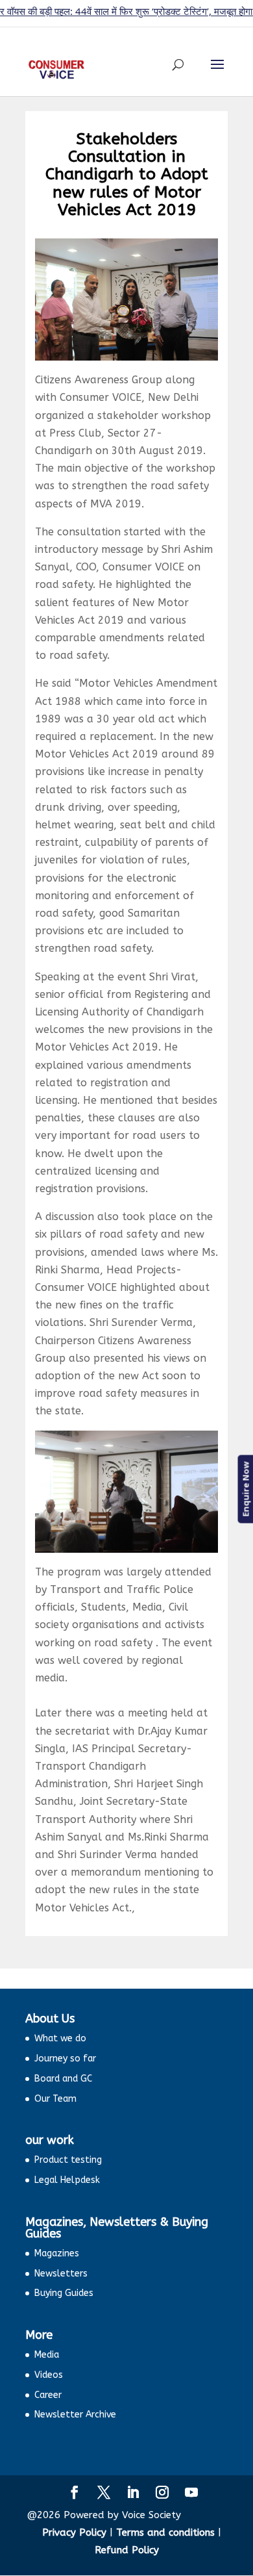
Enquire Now (245, 1489)
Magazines (57, 2253)
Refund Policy (127, 2550)
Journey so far (65, 2059)
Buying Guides (64, 2293)
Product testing (68, 2160)
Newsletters (61, 2274)
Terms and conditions (165, 2532)
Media (47, 2355)
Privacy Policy (74, 2532)
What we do (60, 2038)
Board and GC (63, 2079)
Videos (49, 2375)
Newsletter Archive (75, 2415)
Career (48, 2395)
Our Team (55, 2099)
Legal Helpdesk (67, 2180)
